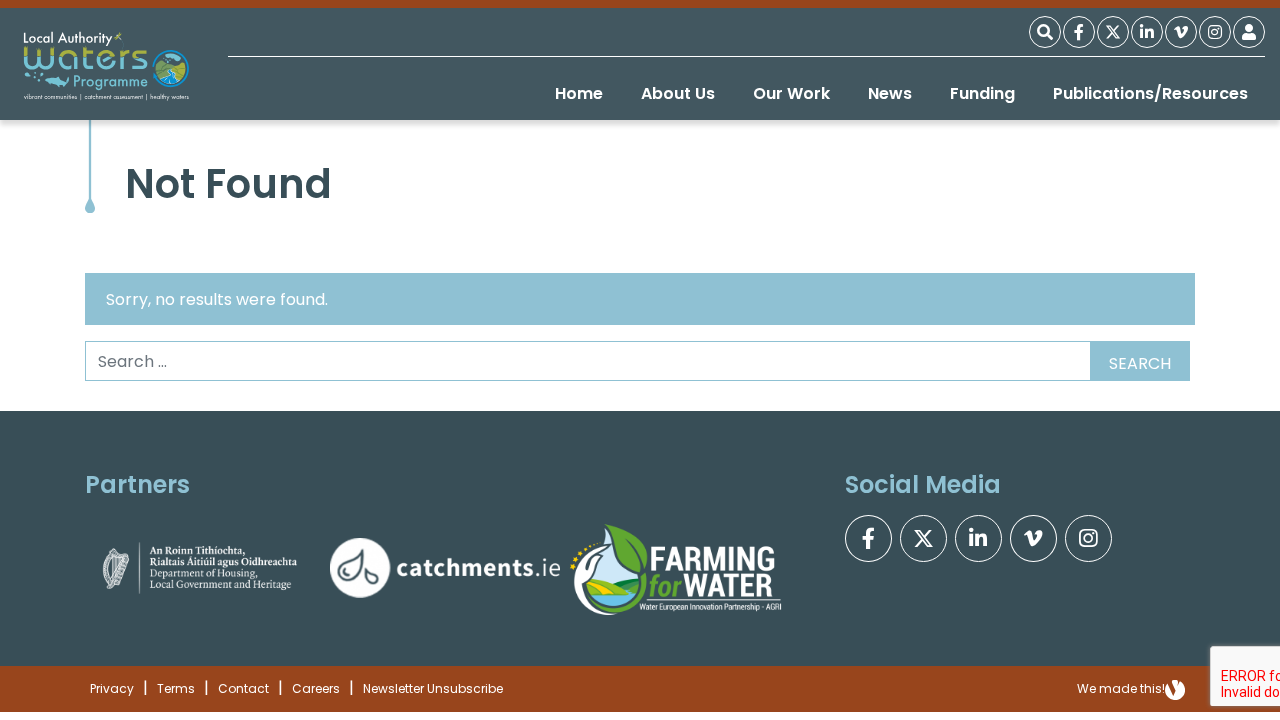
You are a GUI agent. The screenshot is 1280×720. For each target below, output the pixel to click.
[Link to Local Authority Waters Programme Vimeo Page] (1181, 32)
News (890, 93)
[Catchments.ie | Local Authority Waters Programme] (445, 568)
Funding (982, 93)
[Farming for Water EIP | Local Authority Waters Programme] (675, 568)
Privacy (112, 688)
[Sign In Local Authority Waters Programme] (1249, 32)
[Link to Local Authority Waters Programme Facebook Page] (1079, 32)
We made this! (1121, 688)
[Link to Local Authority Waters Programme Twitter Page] (1113, 32)
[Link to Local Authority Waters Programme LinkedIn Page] (1147, 32)
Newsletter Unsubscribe (433, 688)
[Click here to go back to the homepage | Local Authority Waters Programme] (106, 63)
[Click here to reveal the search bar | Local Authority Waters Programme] (1045, 32)
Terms (176, 688)
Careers (316, 688)
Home (579, 93)
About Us (678, 93)
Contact (243, 688)
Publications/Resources (1150, 93)
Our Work (791, 93)
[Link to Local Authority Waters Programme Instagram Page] (1215, 32)
